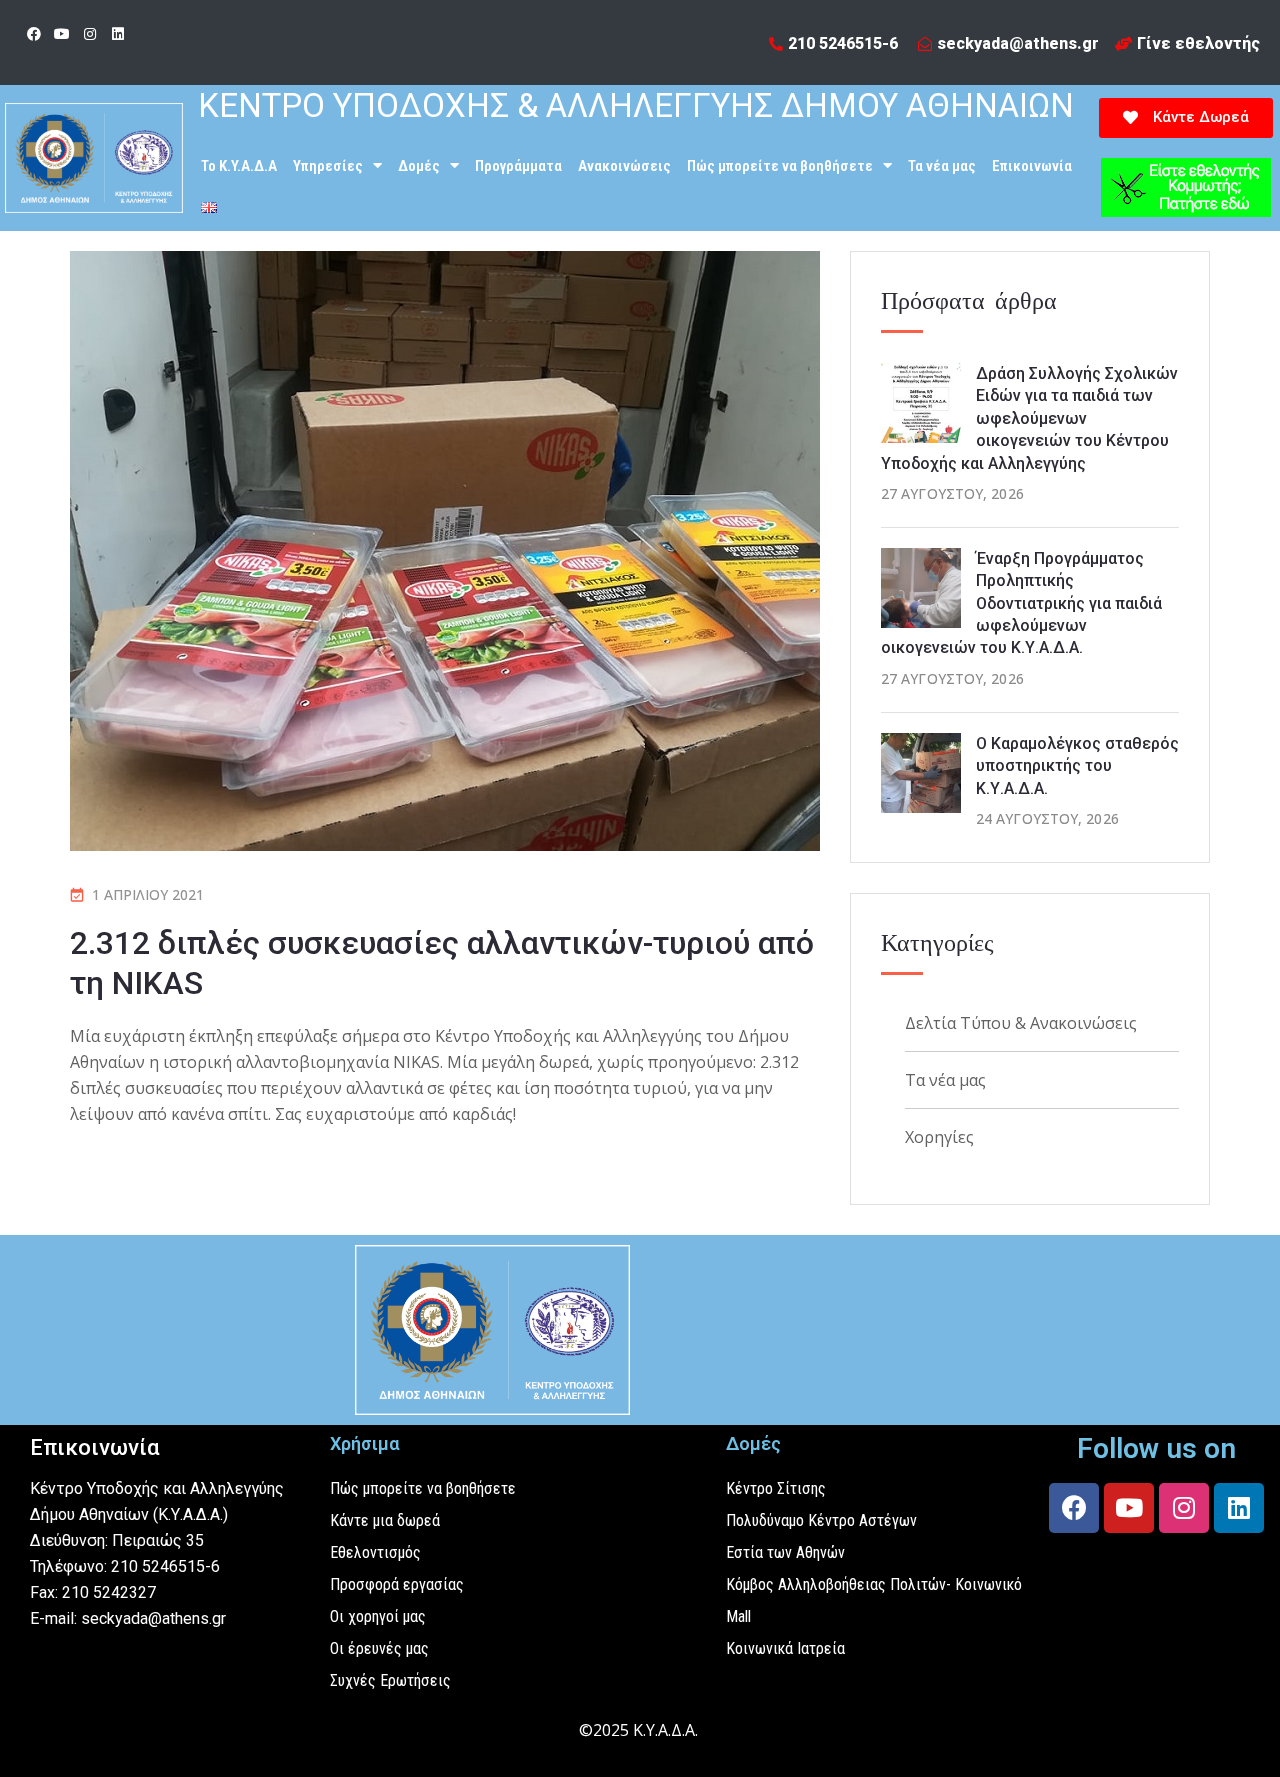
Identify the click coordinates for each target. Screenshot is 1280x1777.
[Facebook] (34, 34)
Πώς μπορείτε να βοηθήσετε (780, 166)
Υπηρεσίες (328, 166)
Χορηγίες (939, 1137)
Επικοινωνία (1032, 166)
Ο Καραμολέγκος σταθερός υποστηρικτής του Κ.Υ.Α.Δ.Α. (1077, 766)
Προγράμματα (518, 166)
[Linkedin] (118, 34)
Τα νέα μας (942, 166)
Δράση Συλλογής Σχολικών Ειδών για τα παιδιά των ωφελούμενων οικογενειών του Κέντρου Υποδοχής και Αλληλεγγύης (1029, 418)
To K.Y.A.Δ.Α (239, 166)
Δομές (419, 166)
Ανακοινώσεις (624, 166)
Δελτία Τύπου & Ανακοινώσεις (1021, 1023)
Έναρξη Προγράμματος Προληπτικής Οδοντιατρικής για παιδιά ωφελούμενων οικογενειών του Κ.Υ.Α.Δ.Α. (1021, 603)
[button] (1186, 118)
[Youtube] (62, 34)
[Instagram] (90, 34)
